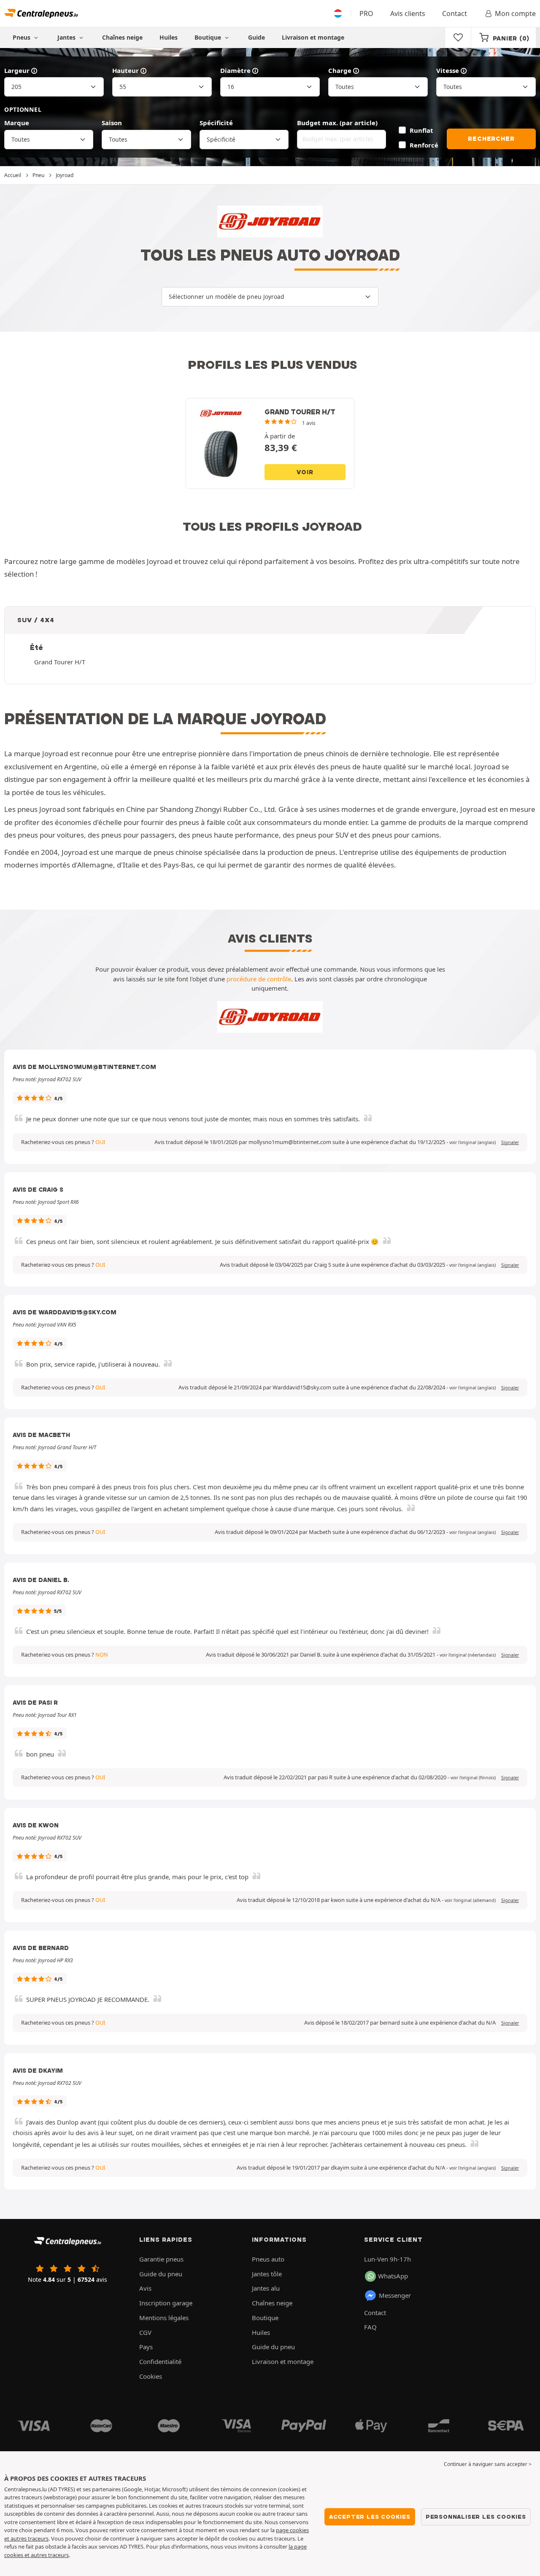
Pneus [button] (22, 37)
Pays (146, 2347)
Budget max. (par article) (337, 123)
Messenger (395, 2295)
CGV (145, 2332)
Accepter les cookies (370, 2517)
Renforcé (424, 145)
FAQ (370, 2327)
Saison (112, 123)
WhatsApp (393, 2276)
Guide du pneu (161, 2274)
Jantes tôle (267, 2274)
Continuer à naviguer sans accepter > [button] (488, 2464)
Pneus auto (268, 2259)
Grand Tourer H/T (60, 662)
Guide (256, 37)
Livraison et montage (313, 37)
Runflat (421, 130)
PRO (366, 13)
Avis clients (408, 13)
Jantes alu (266, 2288)
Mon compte (515, 13)
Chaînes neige (122, 37)
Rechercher (491, 139)
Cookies (151, 2376)
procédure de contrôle (259, 979)
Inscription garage (166, 2303)
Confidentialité (160, 2361)
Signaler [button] (510, 1142)
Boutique (209, 37)
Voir (305, 472)
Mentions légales (164, 2318)
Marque (17, 123)
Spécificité (216, 123)
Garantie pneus (161, 2259)
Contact (455, 13)
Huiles (169, 37)
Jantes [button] (67, 37)
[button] (472, 1142)
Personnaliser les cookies (476, 2517)
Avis (145, 2288)
